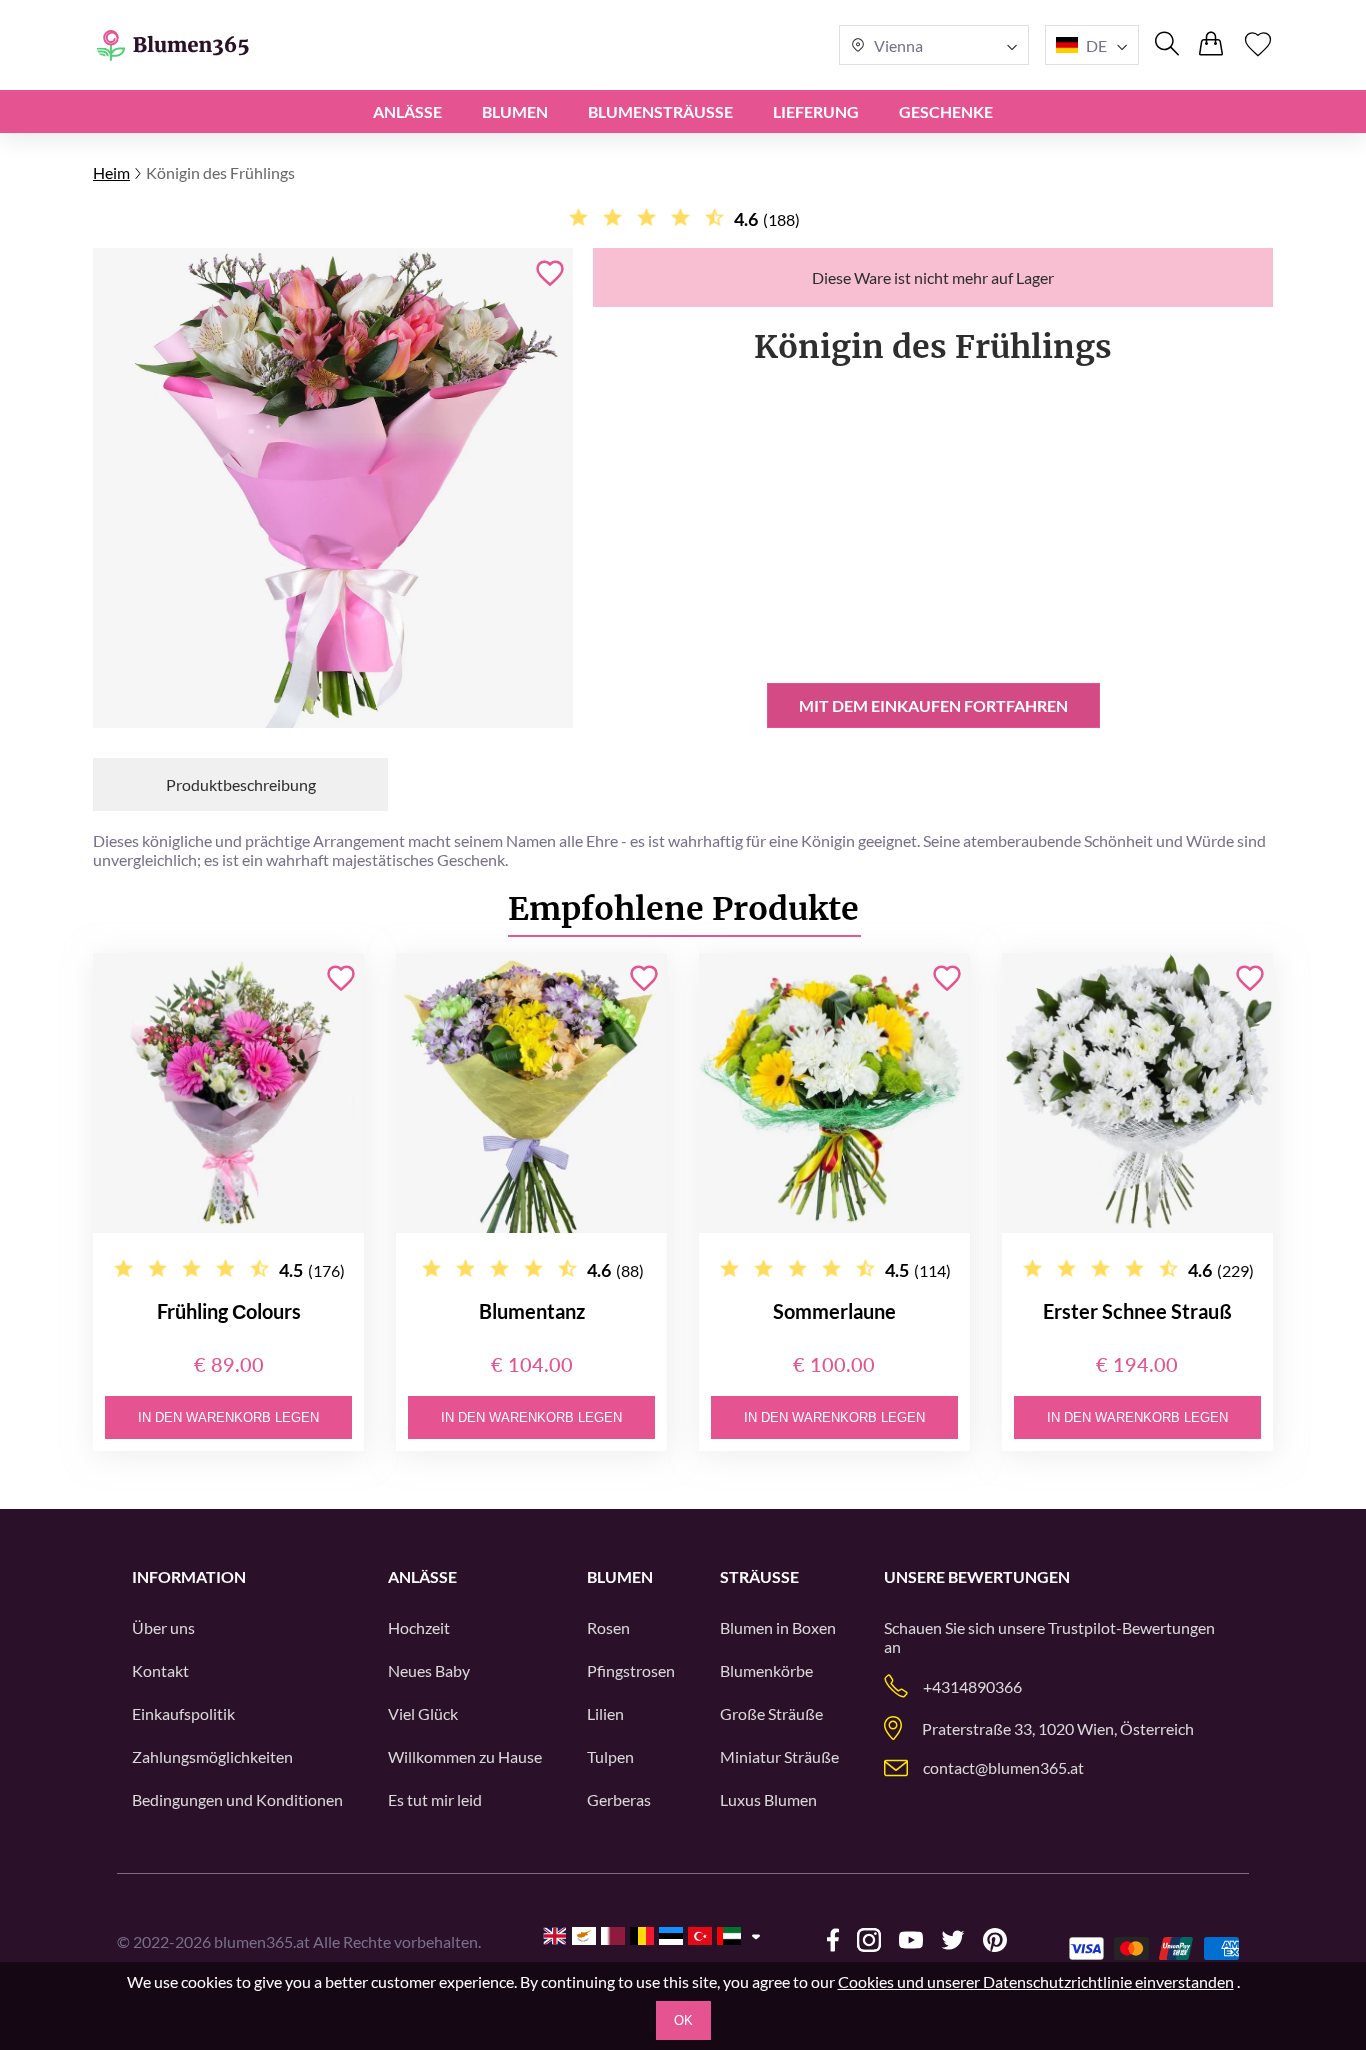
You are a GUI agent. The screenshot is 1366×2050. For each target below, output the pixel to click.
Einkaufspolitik (183, 1713)
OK (683, 2020)
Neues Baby (429, 1670)
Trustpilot (1082, 1627)
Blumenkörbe (766, 1670)
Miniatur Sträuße (779, 1756)
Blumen (515, 111)
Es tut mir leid (435, 1799)
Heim (111, 172)
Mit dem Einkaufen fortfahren (933, 705)
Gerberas (619, 1799)
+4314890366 (972, 1686)
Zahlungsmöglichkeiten (212, 1756)
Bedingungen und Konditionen (237, 1799)
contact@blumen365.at (1003, 1767)
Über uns (163, 1627)
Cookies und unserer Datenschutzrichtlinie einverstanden (1036, 1981)
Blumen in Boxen (778, 1627)
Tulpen (610, 1756)
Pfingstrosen (631, 1670)
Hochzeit (419, 1627)
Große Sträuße (771, 1713)
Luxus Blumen (768, 1799)
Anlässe (407, 111)
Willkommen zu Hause (465, 1756)
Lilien (605, 1713)
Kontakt (160, 1670)
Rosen (608, 1627)
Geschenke (946, 111)
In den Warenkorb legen (228, 1417)
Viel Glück (423, 1713)
